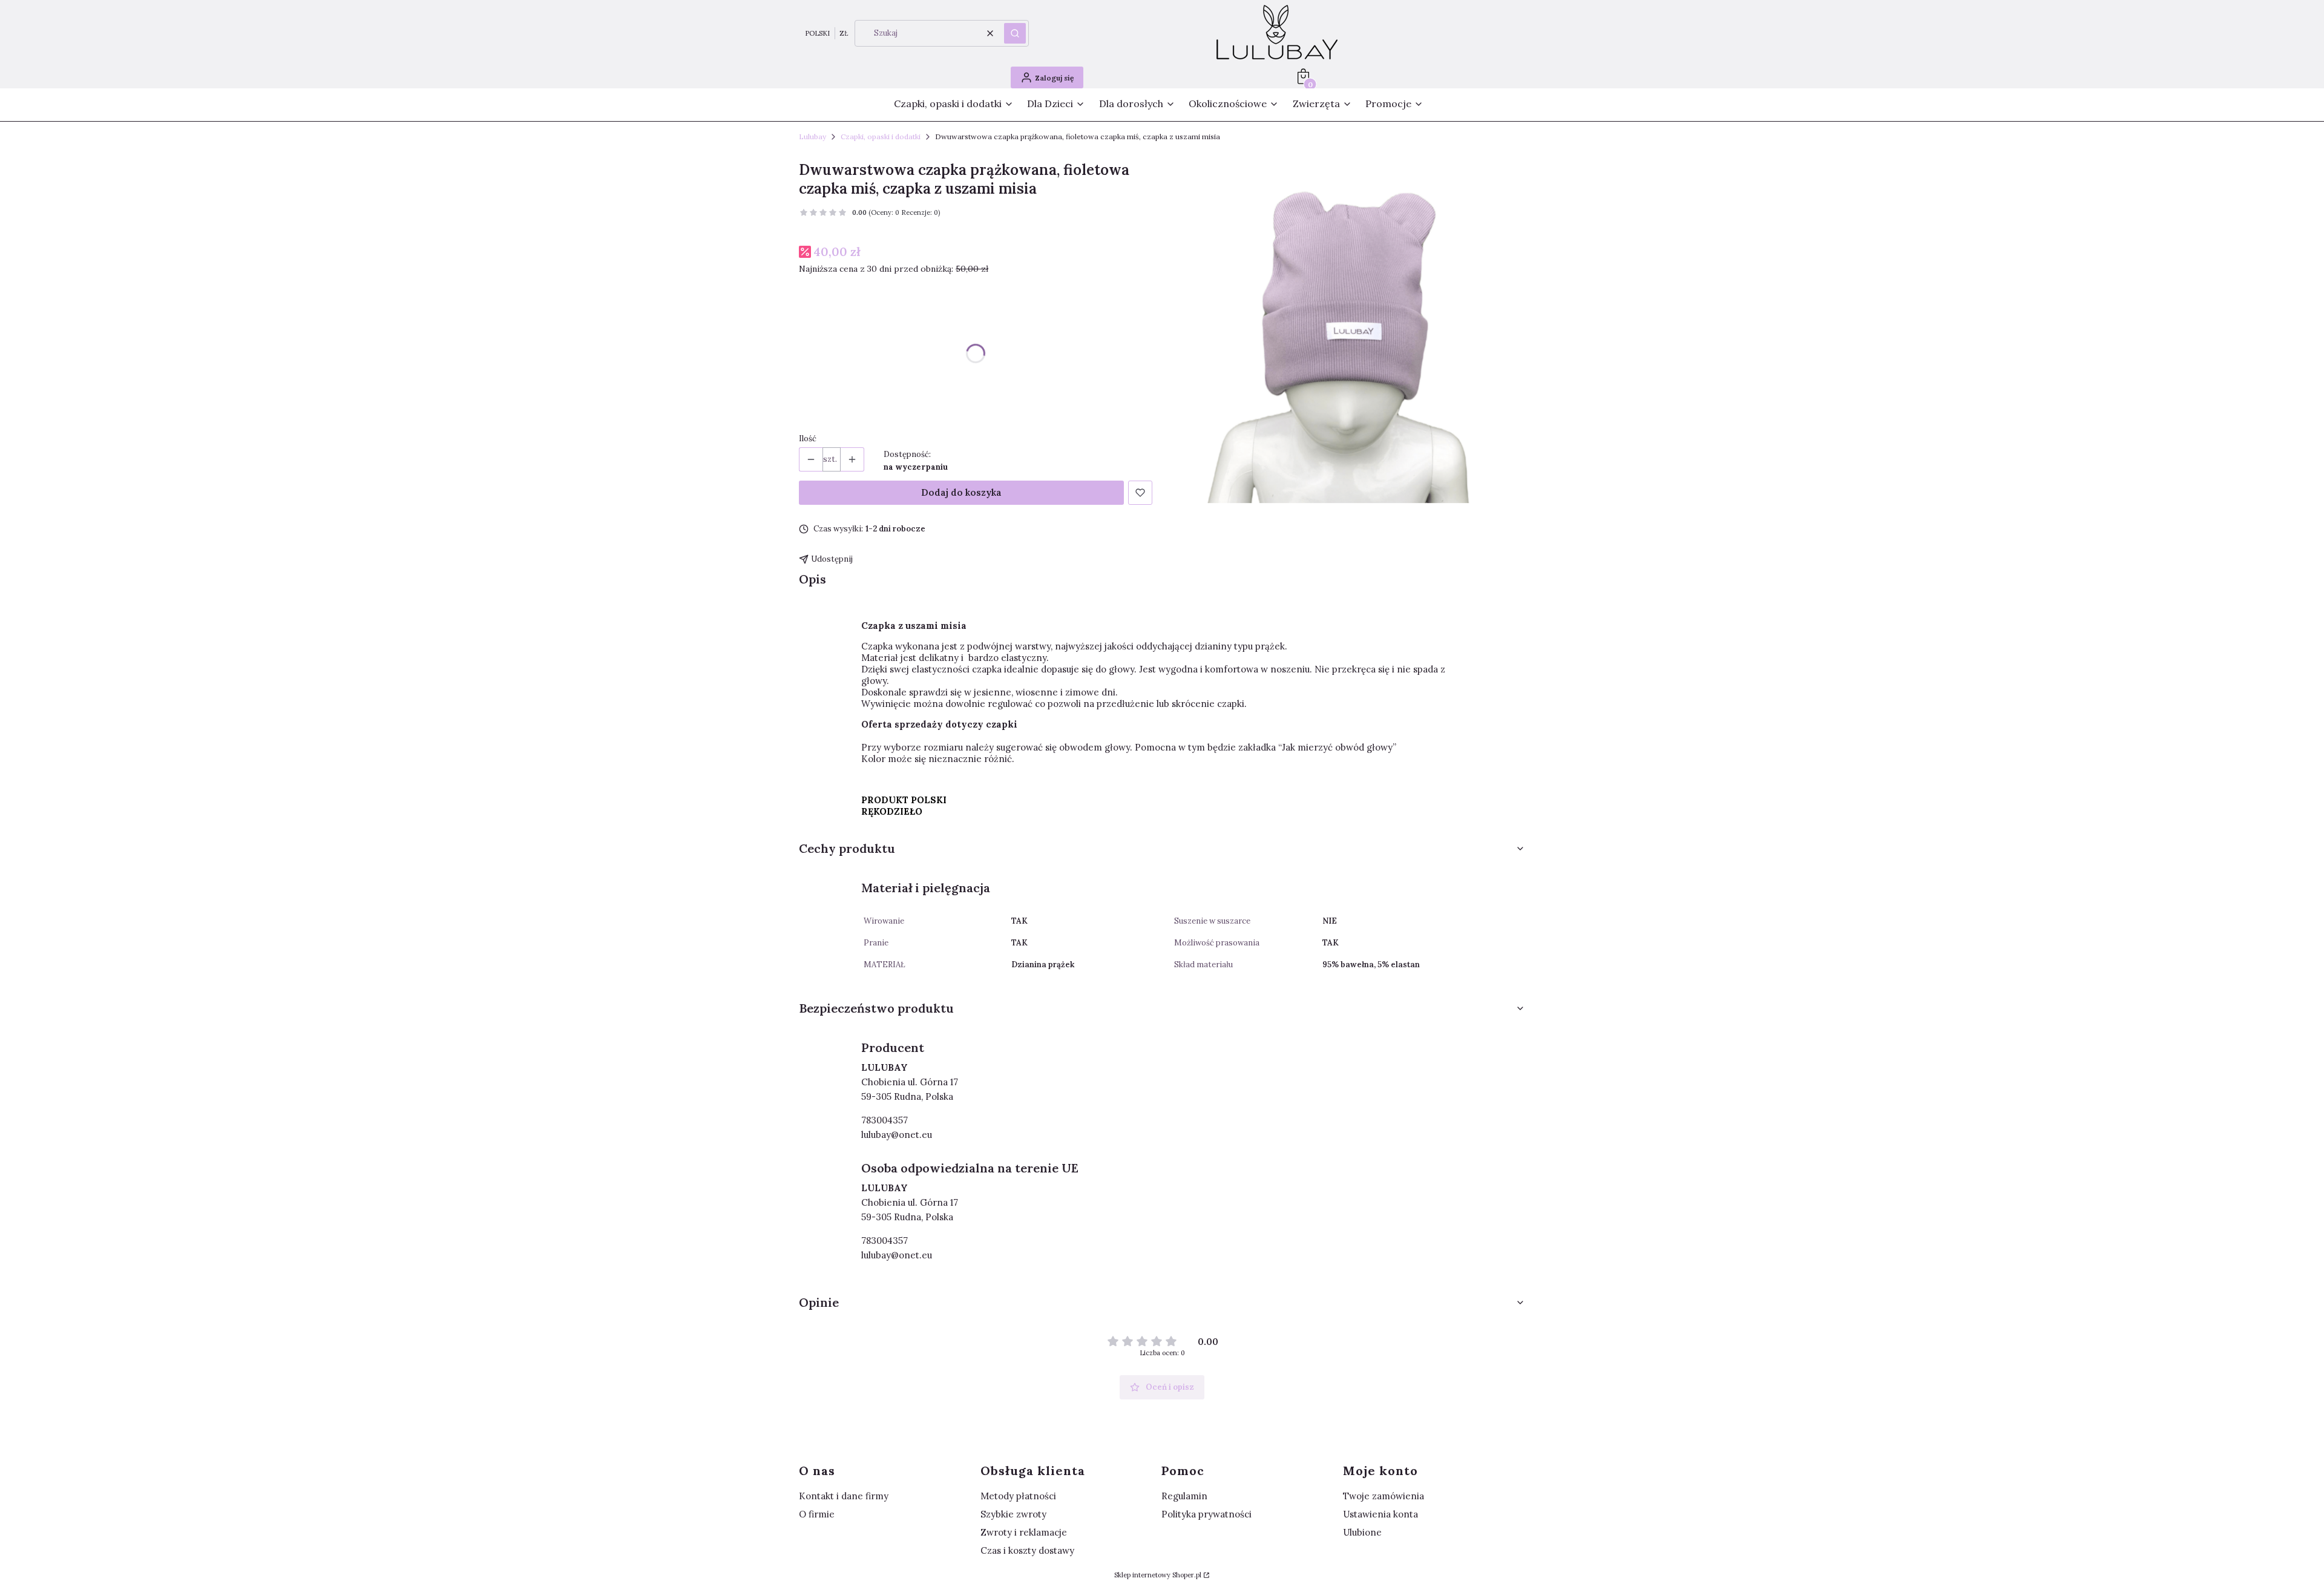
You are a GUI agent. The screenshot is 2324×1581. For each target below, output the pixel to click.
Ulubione (1362, 1532)
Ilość (808, 439)
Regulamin (1184, 1496)
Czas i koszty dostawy (1027, 1550)
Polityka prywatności (1206, 1514)
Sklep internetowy (1158, 1575)
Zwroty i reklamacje (1024, 1532)
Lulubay (812, 136)
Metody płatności (1018, 1496)
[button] (1015, 33)
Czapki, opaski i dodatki (881, 136)
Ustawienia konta (1380, 1514)
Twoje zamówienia (1384, 1496)
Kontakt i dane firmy (844, 1496)
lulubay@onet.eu (897, 1135)
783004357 (885, 1120)
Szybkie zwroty (1013, 1514)
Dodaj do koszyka (961, 492)
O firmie (817, 1514)
